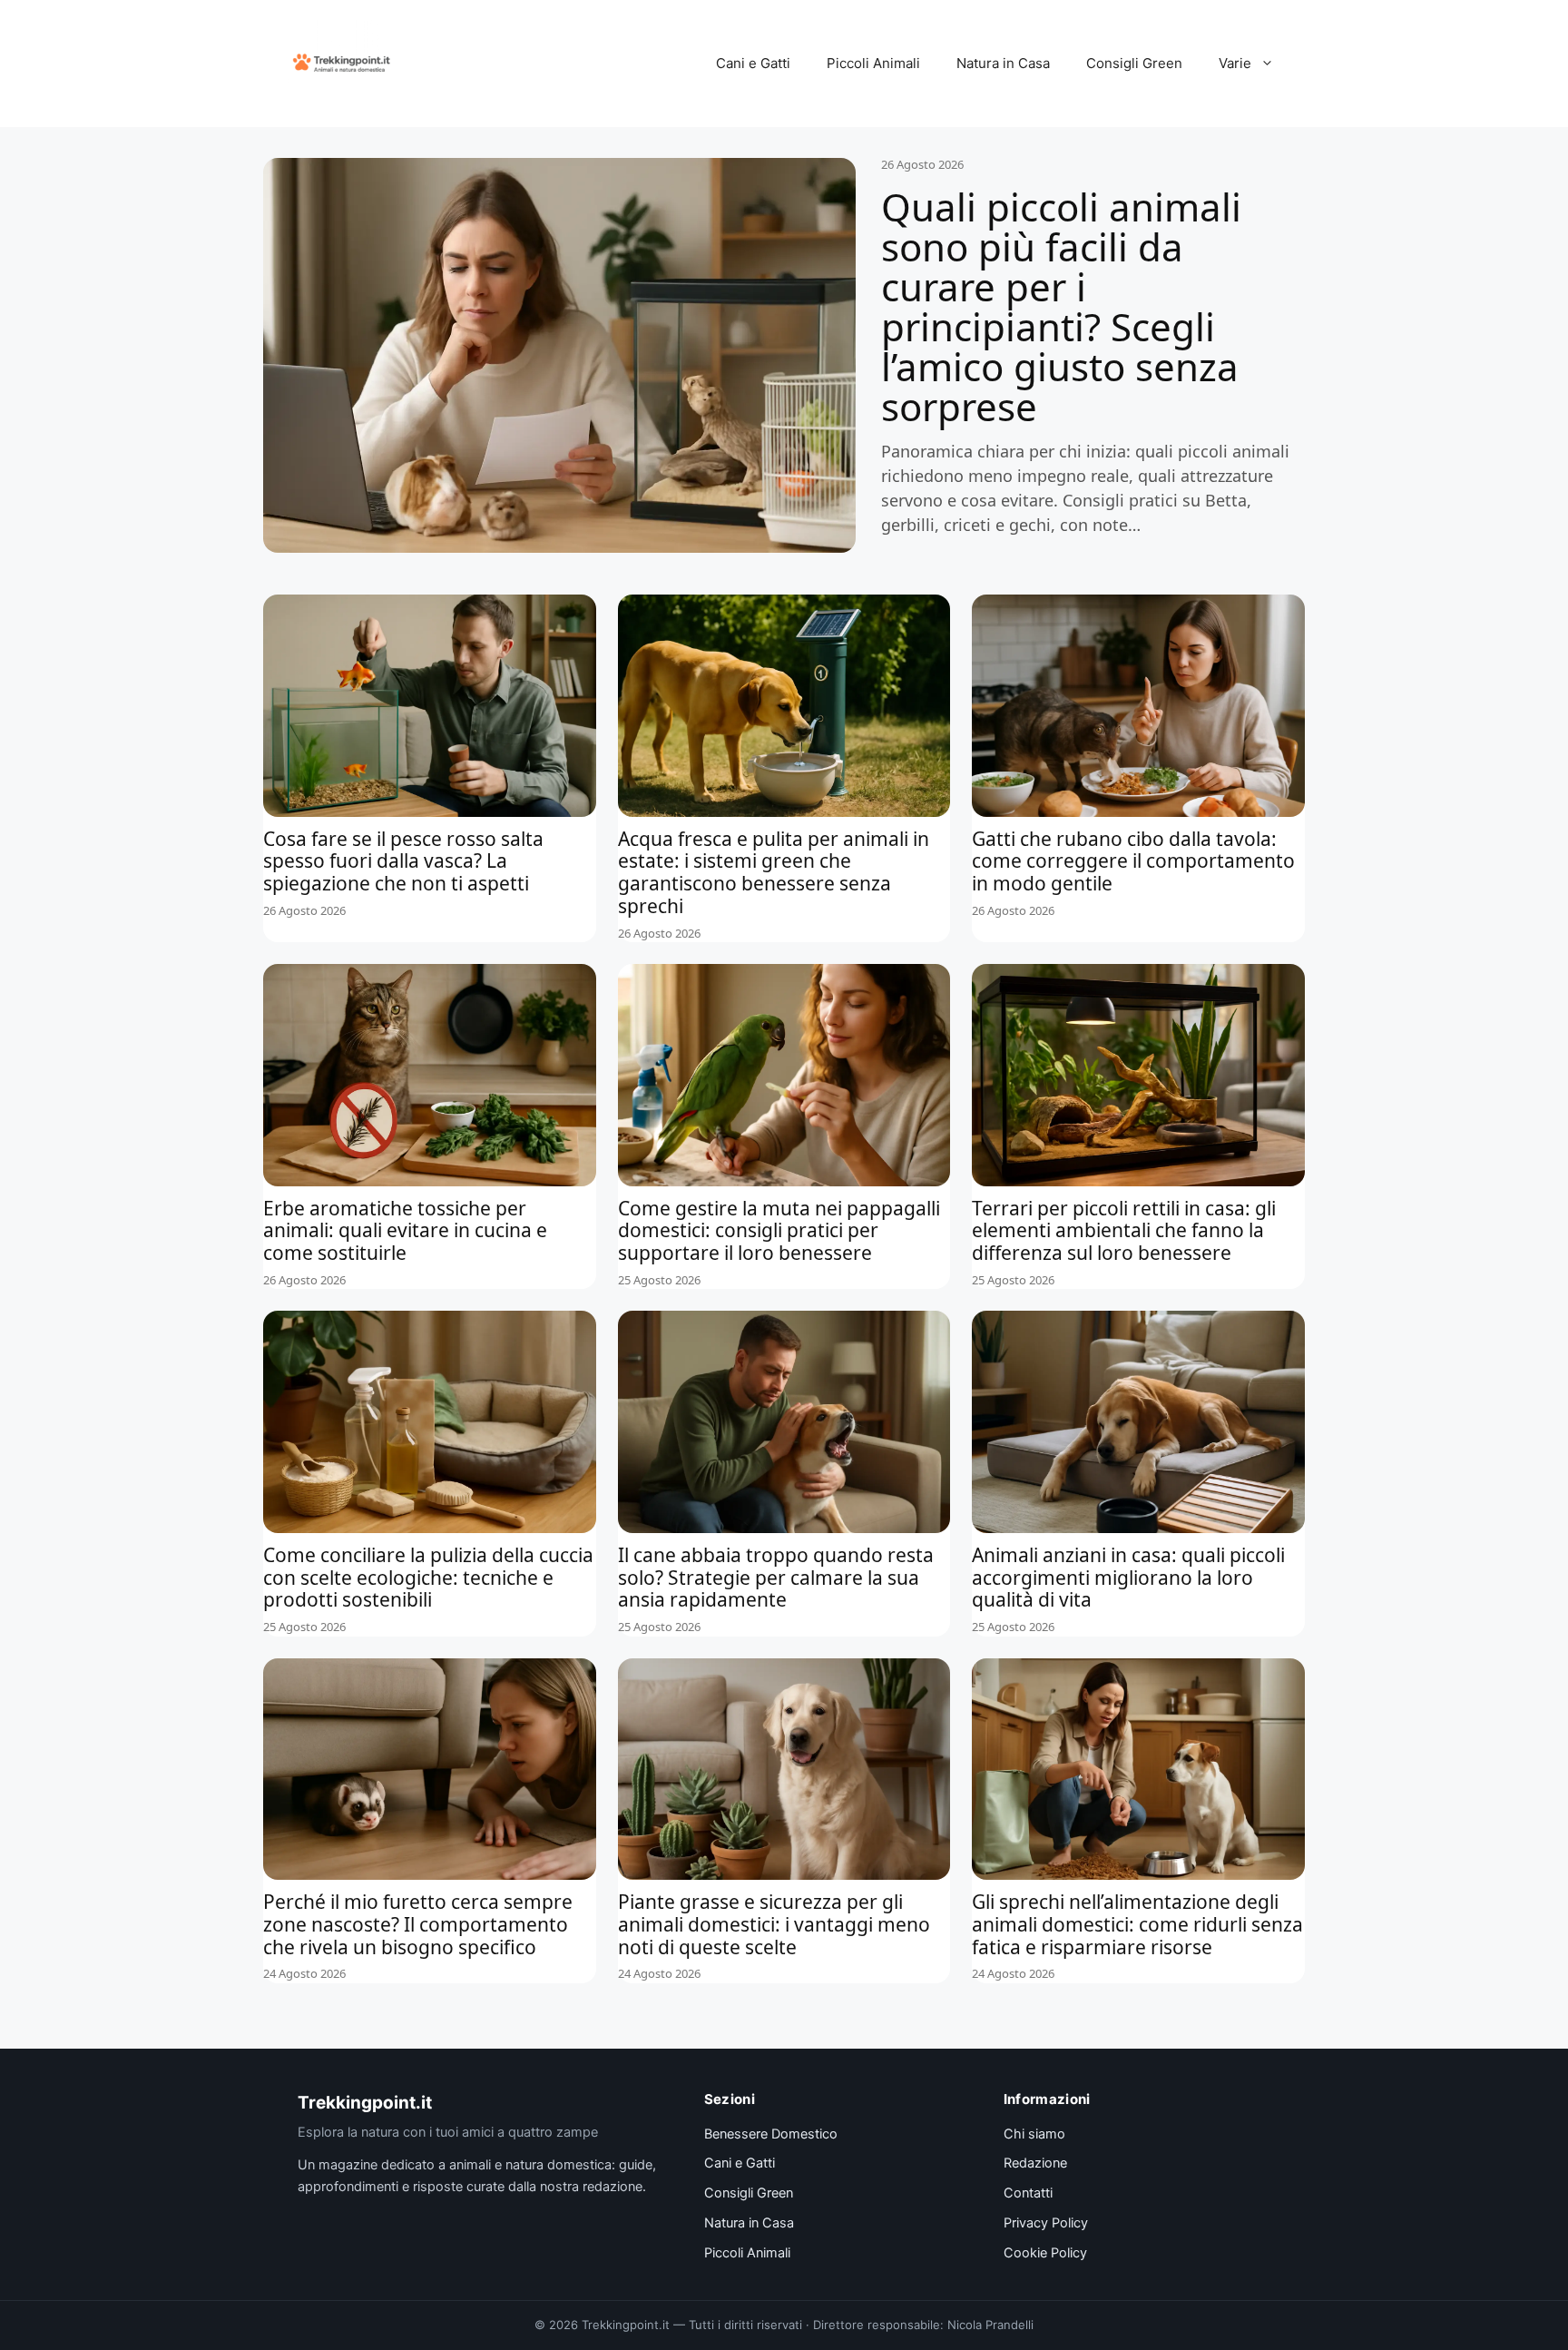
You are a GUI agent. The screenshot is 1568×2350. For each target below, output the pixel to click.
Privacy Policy (1046, 2223)
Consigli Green (1134, 63)
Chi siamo (1034, 2134)
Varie (1235, 63)
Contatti (1028, 2193)
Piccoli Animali (873, 63)
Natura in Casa (1003, 63)
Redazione (1035, 2163)
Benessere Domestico (771, 2134)
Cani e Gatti (753, 63)
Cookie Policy (1045, 2253)
